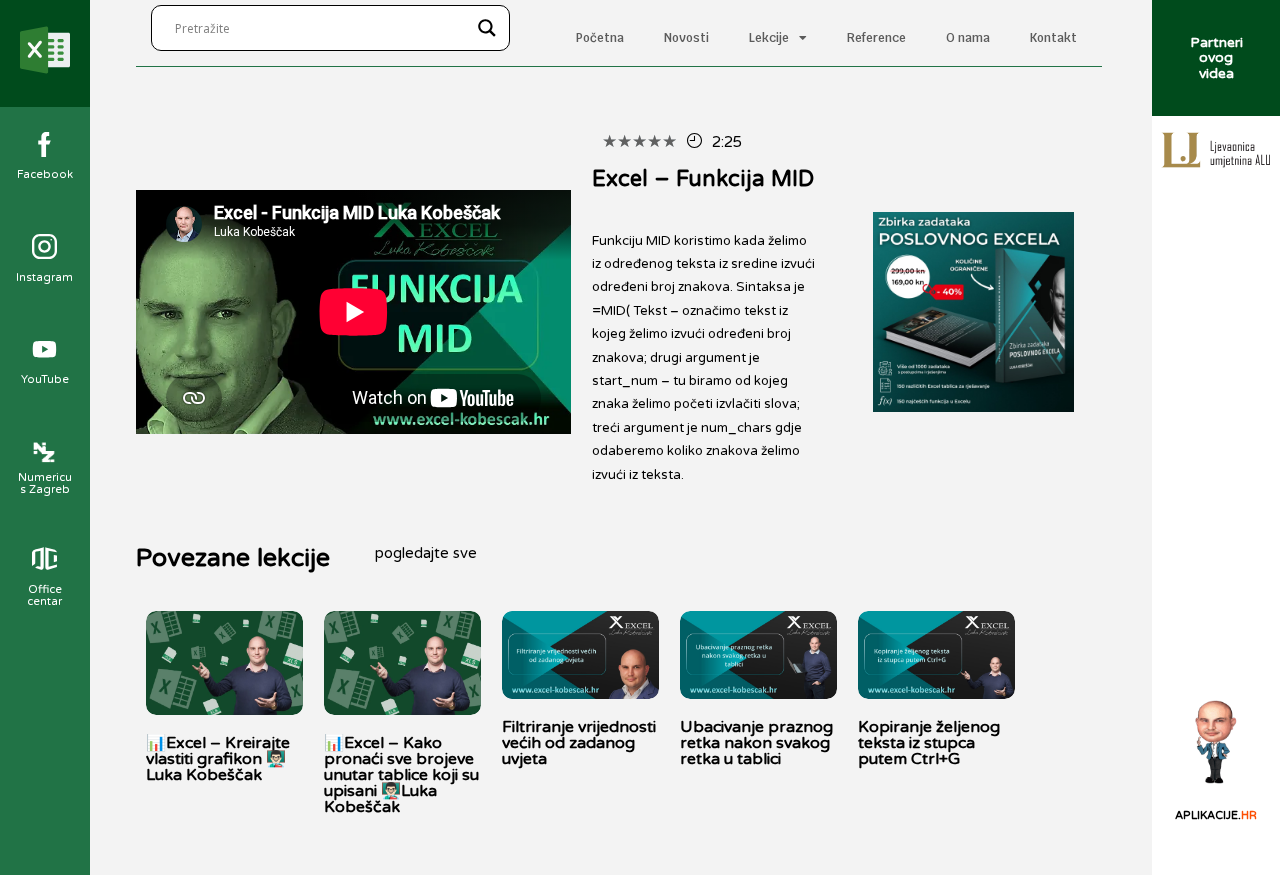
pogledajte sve (426, 553)
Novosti (686, 38)
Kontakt (1053, 38)
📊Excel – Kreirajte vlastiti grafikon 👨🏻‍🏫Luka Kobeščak (218, 759)
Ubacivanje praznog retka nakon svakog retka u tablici (756, 743)
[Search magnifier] (487, 28)
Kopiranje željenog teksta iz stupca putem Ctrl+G (929, 743)
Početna (600, 38)
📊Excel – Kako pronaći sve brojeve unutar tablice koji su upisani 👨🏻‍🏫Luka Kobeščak (401, 775)
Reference (876, 38)
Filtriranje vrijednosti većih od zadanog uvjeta (579, 743)
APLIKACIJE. (1216, 815)
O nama (968, 38)
